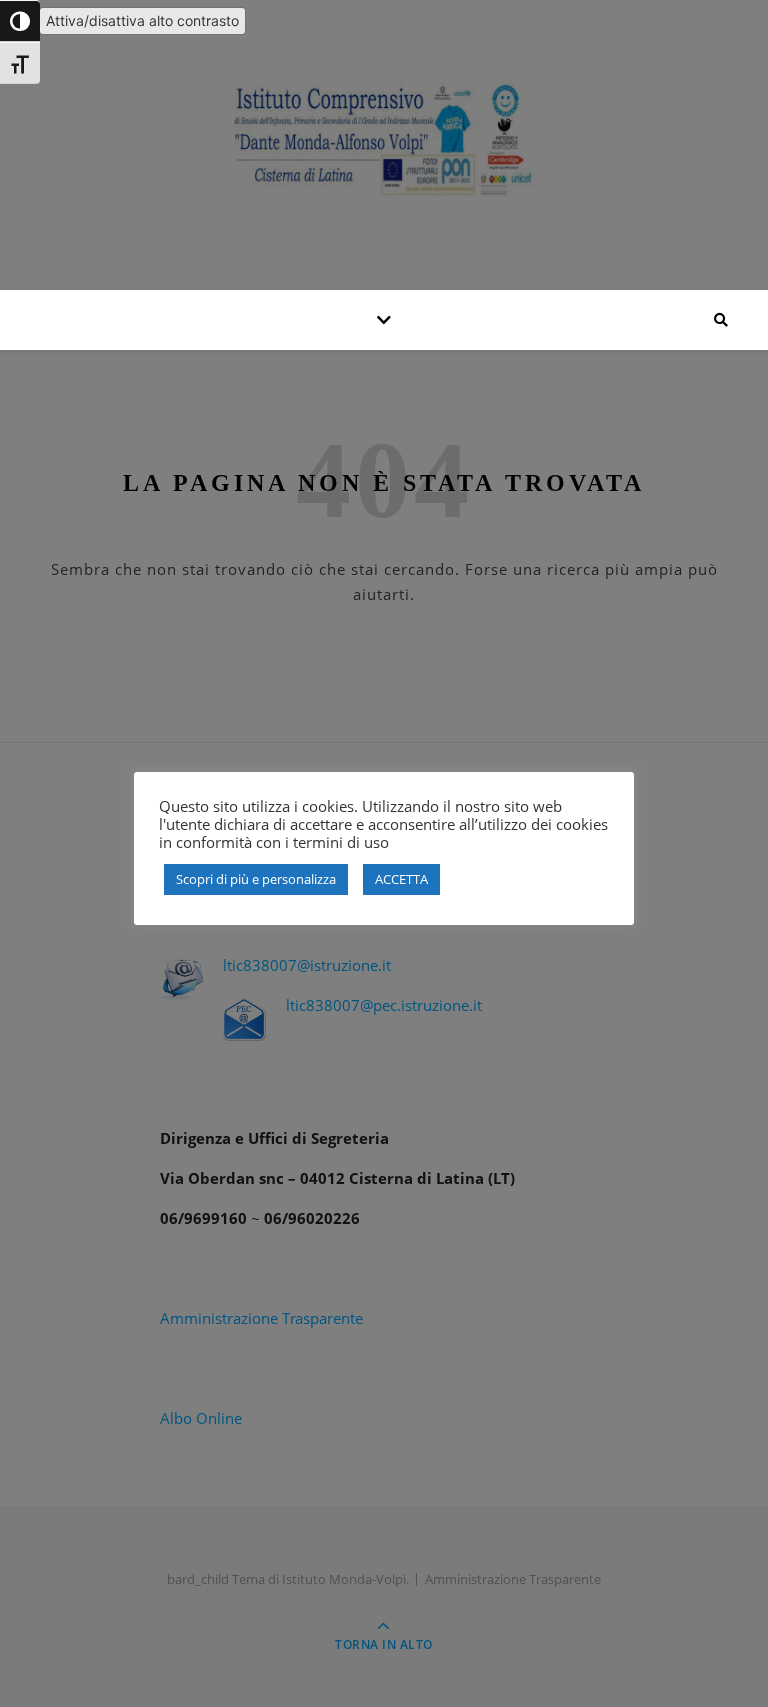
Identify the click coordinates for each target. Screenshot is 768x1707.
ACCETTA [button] (401, 879)
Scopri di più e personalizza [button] (256, 879)
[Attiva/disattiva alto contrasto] (20, 21)
